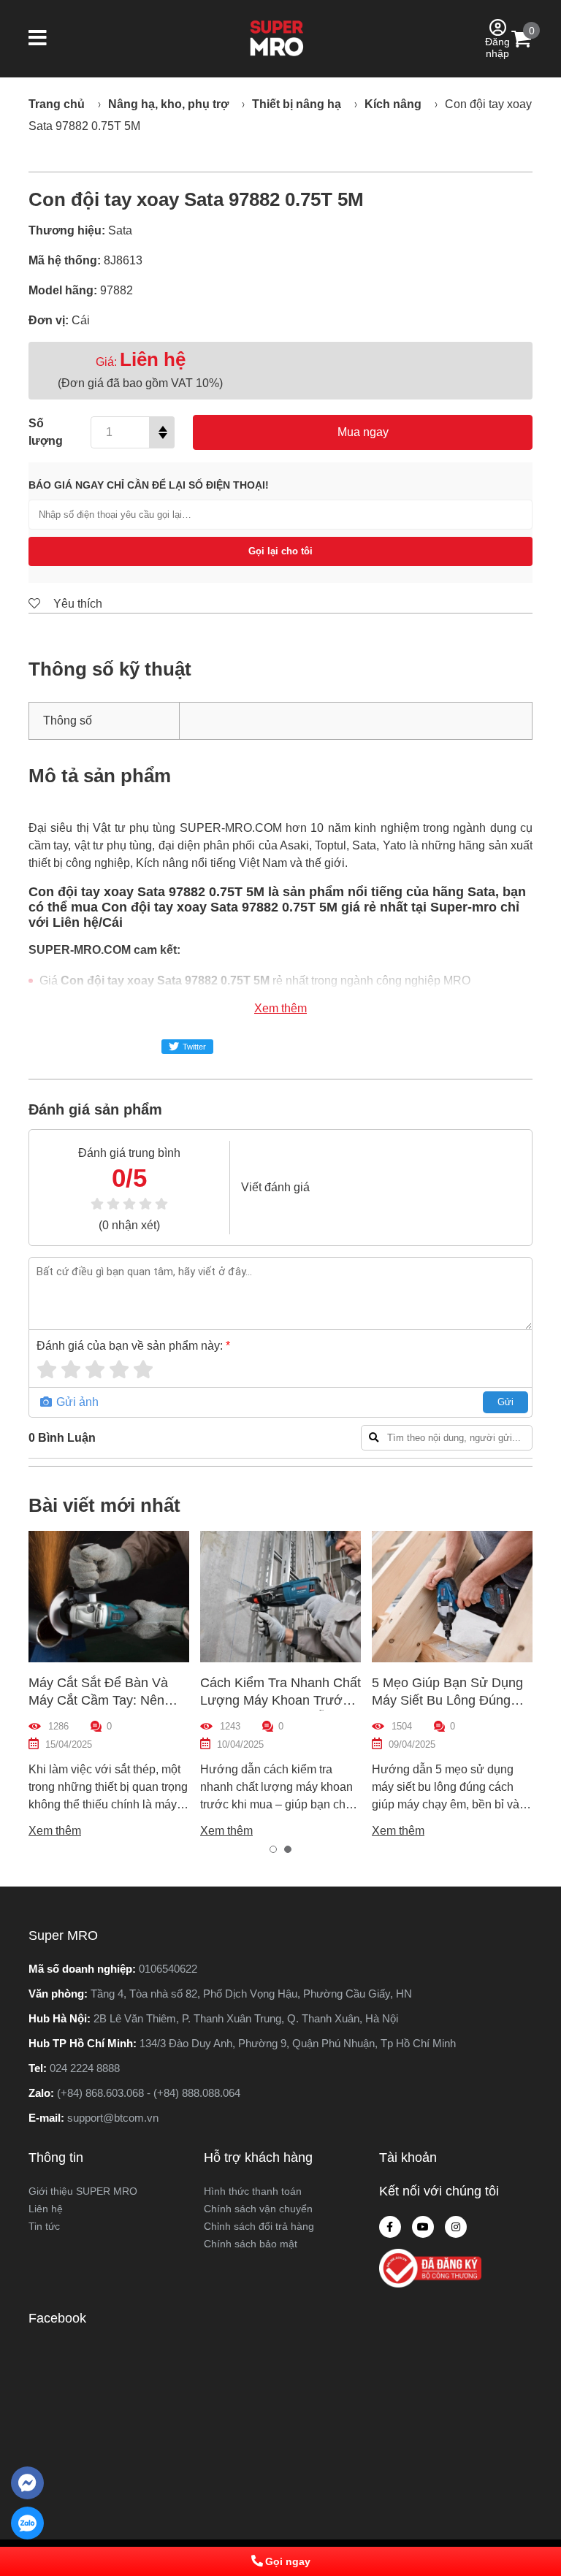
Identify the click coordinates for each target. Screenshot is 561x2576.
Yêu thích (76, 604)
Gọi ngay (288, 2561)
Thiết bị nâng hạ (297, 104)
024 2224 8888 (85, 2068)
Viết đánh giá (275, 1187)
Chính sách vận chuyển (258, 2209)
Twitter (194, 1047)
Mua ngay (363, 432)
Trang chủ (57, 104)
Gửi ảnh (76, 1402)
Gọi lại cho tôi (280, 551)
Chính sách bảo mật (251, 2244)
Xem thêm (280, 1008)
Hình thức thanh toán (253, 2191)
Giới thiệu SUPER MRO (83, 2191)
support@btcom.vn (113, 2118)
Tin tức (44, 2226)
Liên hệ (46, 2209)
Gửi (505, 1402)
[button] (38, 39)
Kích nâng (393, 104)
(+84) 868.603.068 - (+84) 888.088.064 (149, 2093)
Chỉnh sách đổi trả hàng (259, 2226)
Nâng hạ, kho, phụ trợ (168, 104)
